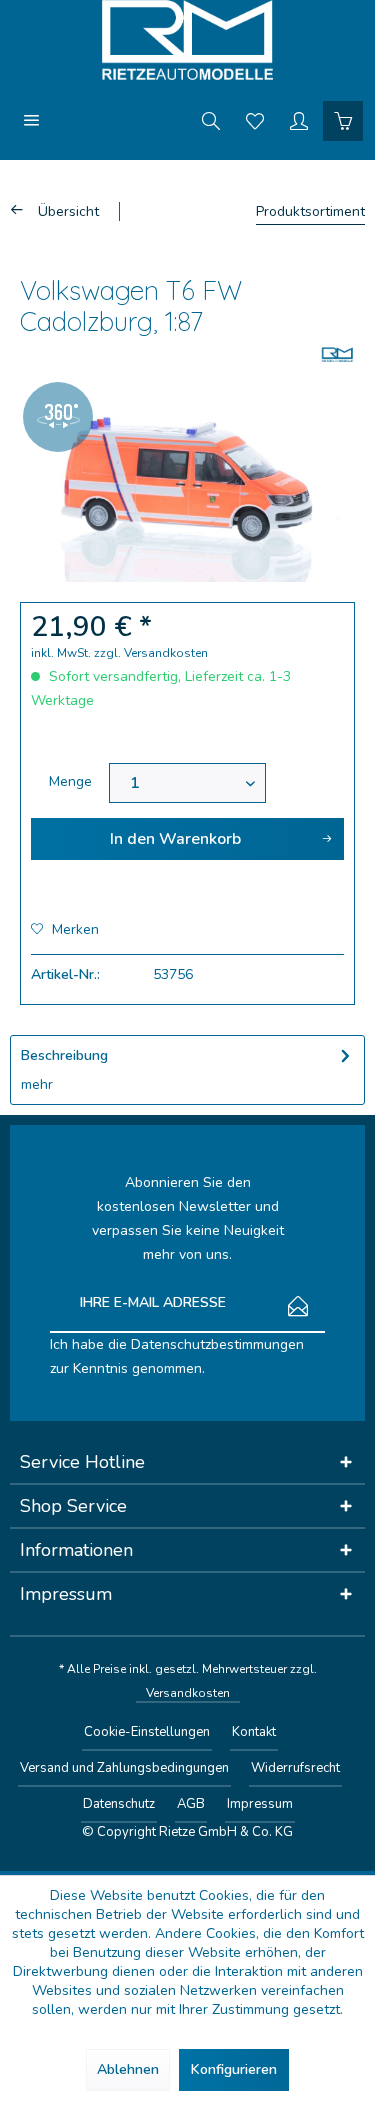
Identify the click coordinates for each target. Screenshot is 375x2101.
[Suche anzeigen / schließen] (211, 120)
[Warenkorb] (343, 120)
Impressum (260, 1804)
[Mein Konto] (299, 120)
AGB (191, 1804)
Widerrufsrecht (295, 1768)
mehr (37, 1084)
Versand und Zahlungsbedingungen (124, 1768)
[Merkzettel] (255, 120)
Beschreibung (64, 1055)
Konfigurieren (234, 2069)
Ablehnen (128, 2069)
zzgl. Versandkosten (151, 653)
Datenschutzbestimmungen (217, 1344)
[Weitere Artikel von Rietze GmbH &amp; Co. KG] (337, 354)
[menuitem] (32, 120)
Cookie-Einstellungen (147, 1732)
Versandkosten (188, 1693)
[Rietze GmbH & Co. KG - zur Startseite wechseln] (187, 40)
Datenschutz (119, 1804)
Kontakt (254, 1732)
